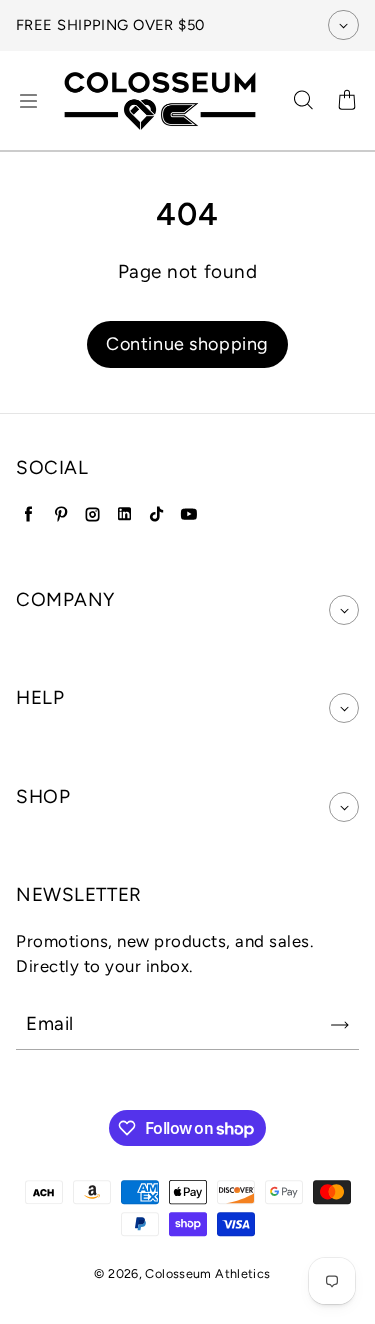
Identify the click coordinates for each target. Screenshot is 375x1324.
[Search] (303, 101)
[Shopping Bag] (347, 101)
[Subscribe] (340, 1025)
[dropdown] (344, 610)
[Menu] (28, 101)
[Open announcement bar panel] (343, 25)
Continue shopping (187, 344)
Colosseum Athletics (207, 1273)
